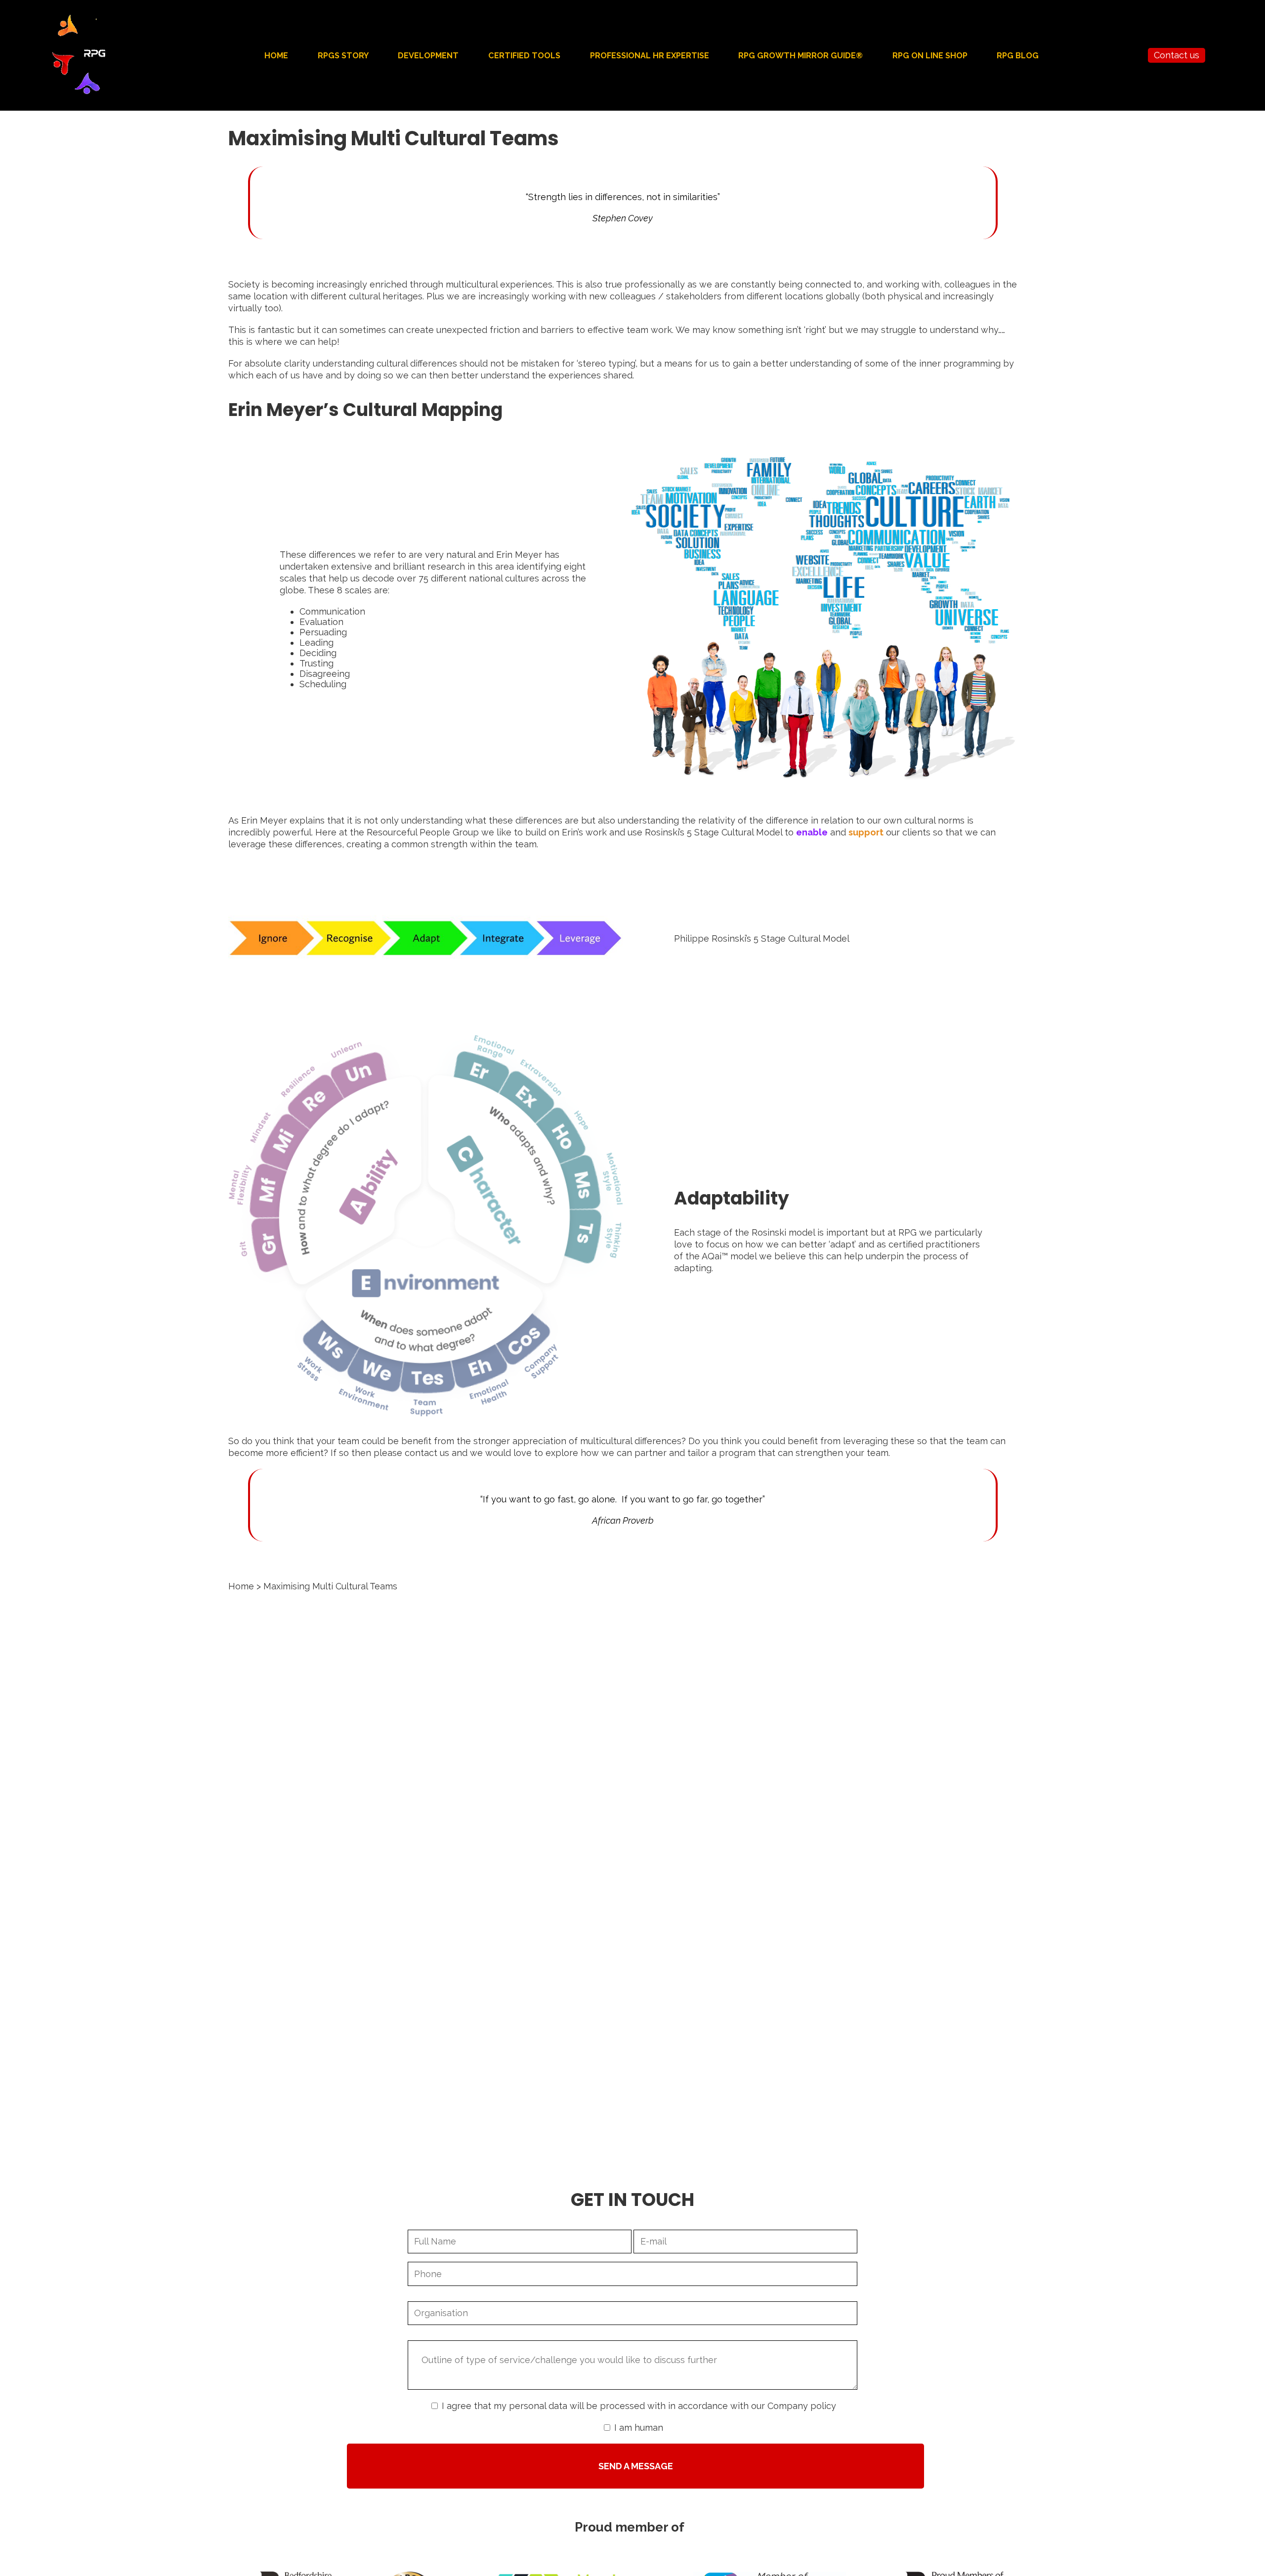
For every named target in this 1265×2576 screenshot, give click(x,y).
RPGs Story (343, 56)
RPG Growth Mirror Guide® (801, 56)
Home (276, 56)
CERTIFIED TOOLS (524, 56)
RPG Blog (1018, 56)
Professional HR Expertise (650, 56)
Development (428, 56)
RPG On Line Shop (930, 56)
